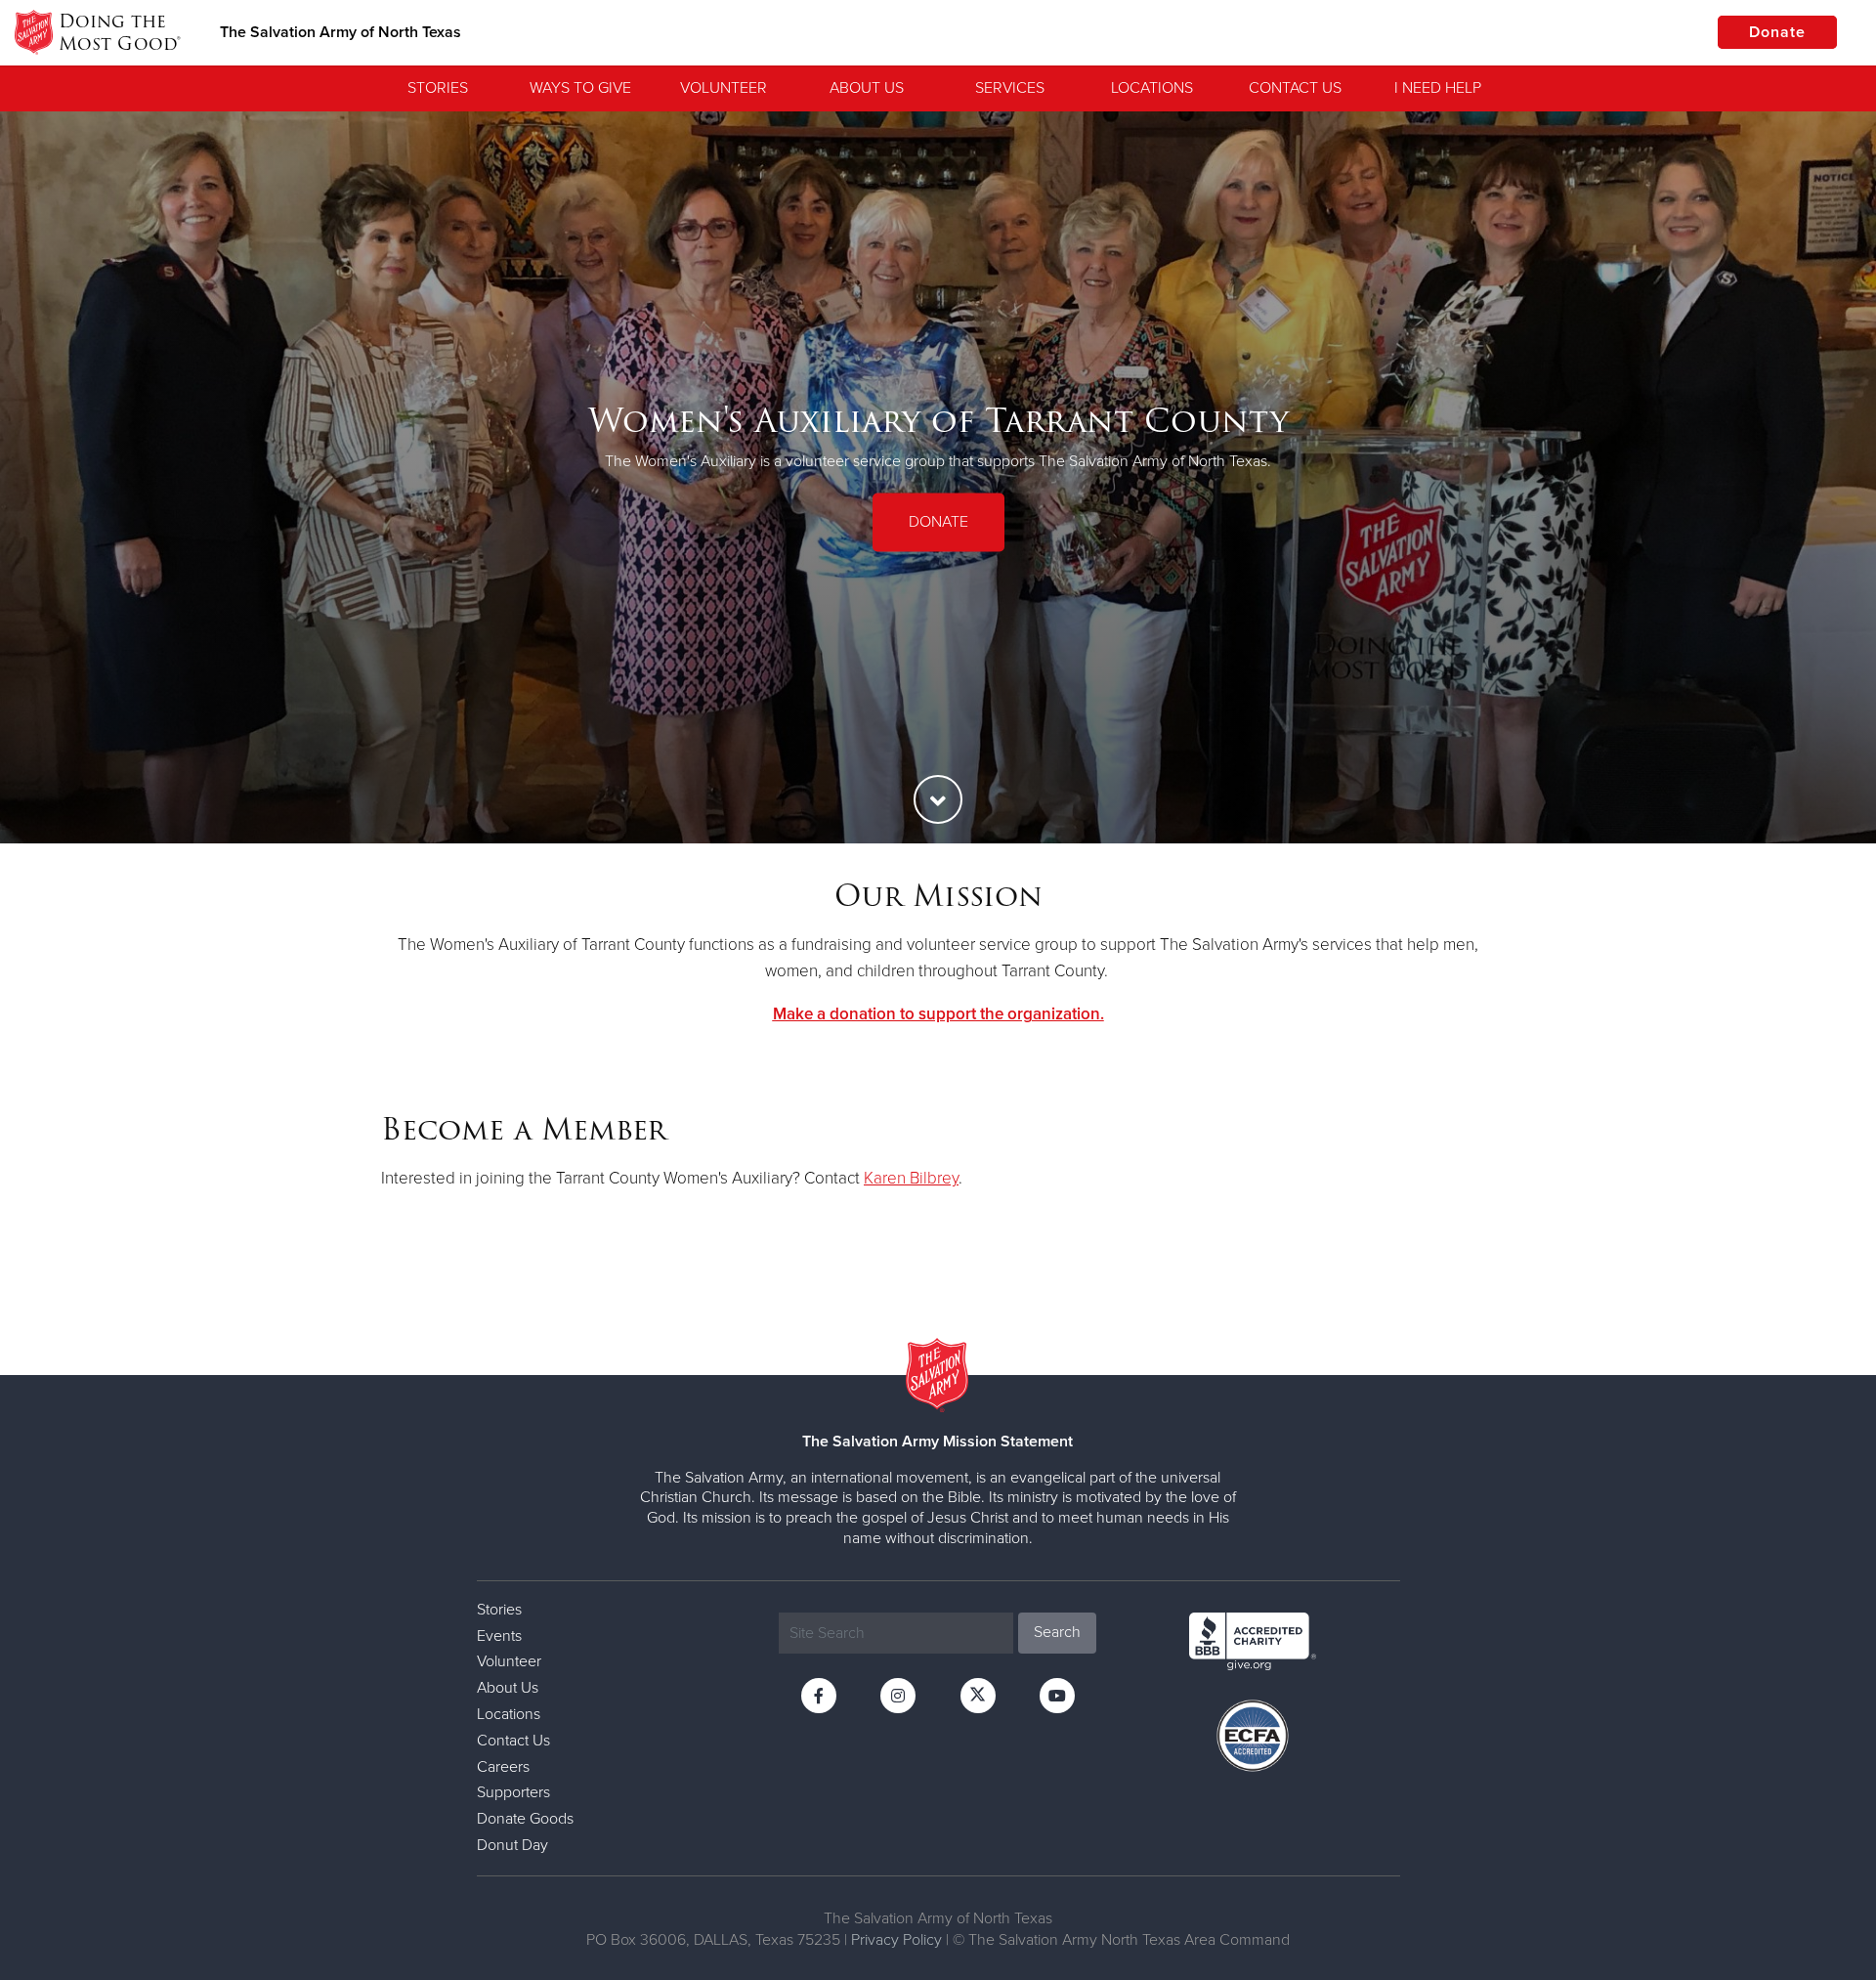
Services (1010, 88)
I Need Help (1438, 88)
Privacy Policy (896, 1940)
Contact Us (1295, 88)
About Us (867, 88)
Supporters (513, 1792)
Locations (1152, 88)
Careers (503, 1767)
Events (499, 1636)
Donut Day (512, 1845)
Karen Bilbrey (911, 1178)
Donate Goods (525, 1819)
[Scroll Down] (938, 799)
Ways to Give (580, 88)
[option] (938, 477)
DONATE (938, 522)
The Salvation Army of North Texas (341, 32)
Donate (1777, 32)
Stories (438, 88)
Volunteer (724, 88)
